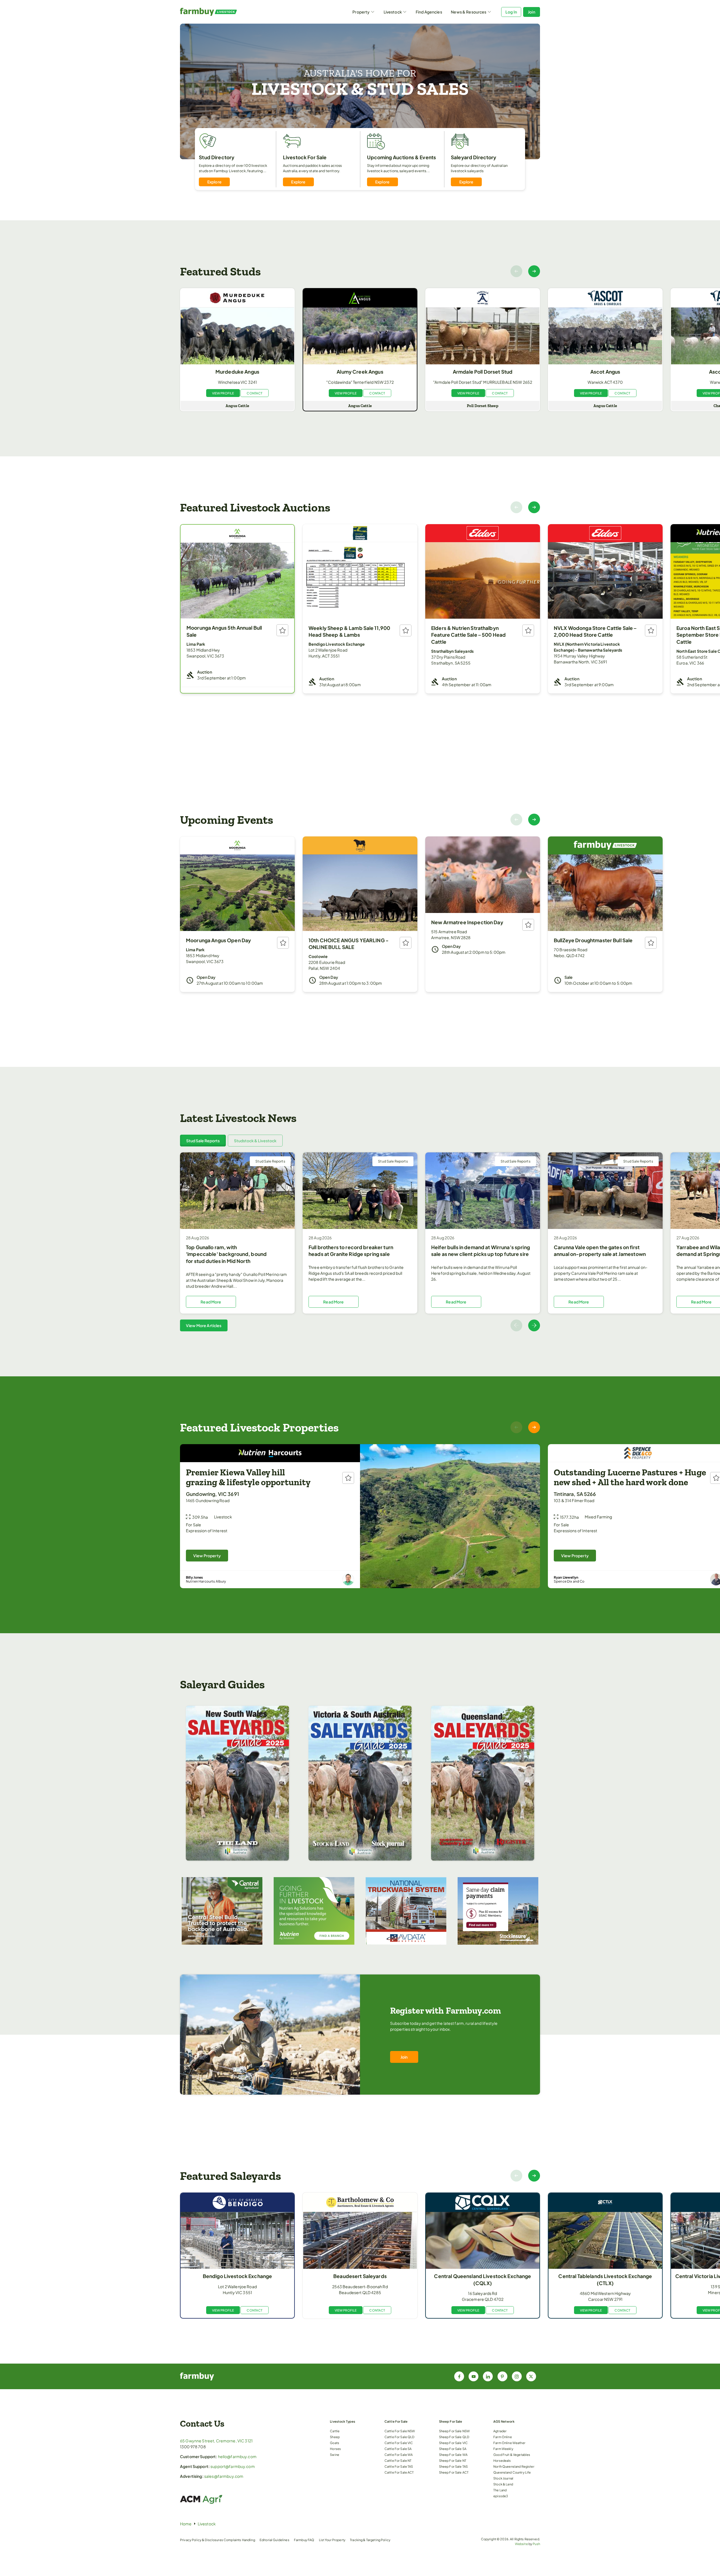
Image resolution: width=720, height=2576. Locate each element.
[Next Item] (534, 271)
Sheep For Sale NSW (454, 2431)
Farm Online (503, 2437)
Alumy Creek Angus (360, 372)
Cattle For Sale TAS (399, 2466)
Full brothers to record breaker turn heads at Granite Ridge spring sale (351, 1251)
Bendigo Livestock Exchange (238, 2276)
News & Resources (469, 12)
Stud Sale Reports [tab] (203, 1141)
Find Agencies (429, 12)
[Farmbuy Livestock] (225, 12)
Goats (335, 2443)
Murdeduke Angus (237, 372)
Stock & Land (503, 2484)
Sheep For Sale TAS (454, 2466)
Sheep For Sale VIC (454, 2443)
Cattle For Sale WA (399, 2454)
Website (521, 2544)
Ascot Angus (605, 372)
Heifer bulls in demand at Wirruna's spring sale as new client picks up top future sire (481, 1251)
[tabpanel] (360, 1242)
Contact (255, 393)
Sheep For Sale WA (453, 2454)
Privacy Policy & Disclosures (202, 2540)
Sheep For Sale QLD (454, 2437)
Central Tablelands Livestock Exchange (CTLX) (605, 2280)
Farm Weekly (503, 2449)
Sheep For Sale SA (453, 2449)
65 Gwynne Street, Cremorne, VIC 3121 (216, 2441)
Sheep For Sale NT (453, 2460)
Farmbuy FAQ (304, 2540)
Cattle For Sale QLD (400, 2437)
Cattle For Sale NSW (400, 2431)
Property (361, 12)
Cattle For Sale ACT (399, 2472)
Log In (511, 12)
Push (536, 2544)
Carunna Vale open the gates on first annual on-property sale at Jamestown (600, 1251)
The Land (500, 2490)
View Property (207, 1556)
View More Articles (204, 1325)
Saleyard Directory (474, 157)
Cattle (335, 2431)
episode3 (501, 2496)
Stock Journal (503, 2478)
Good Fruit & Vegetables (512, 2454)
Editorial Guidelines (274, 2540)
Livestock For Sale (305, 157)
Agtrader (500, 2431)
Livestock (393, 12)
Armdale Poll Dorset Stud (483, 372)
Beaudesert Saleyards (360, 2276)
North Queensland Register (514, 2466)
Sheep (335, 2437)
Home (186, 2524)
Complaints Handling (239, 2540)
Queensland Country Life (512, 2472)
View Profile (223, 393)
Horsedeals (502, 2460)
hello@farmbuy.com (237, 2456)
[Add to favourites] (282, 630)
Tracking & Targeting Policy (370, 2540)
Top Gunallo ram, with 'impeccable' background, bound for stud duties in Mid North (226, 1254)
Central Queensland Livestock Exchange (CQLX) (482, 2280)
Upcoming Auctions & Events (402, 157)
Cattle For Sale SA (398, 2449)
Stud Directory (217, 157)
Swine (335, 2454)
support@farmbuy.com (233, 2466)
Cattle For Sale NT (398, 2460)
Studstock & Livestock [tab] (255, 1141)
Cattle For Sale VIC (399, 2443)
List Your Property (332, 2540)
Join (532, 12)
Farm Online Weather (509, 2443)
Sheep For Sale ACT (454, 2472)
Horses (335, 2449)
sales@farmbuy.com (224, 2476)
